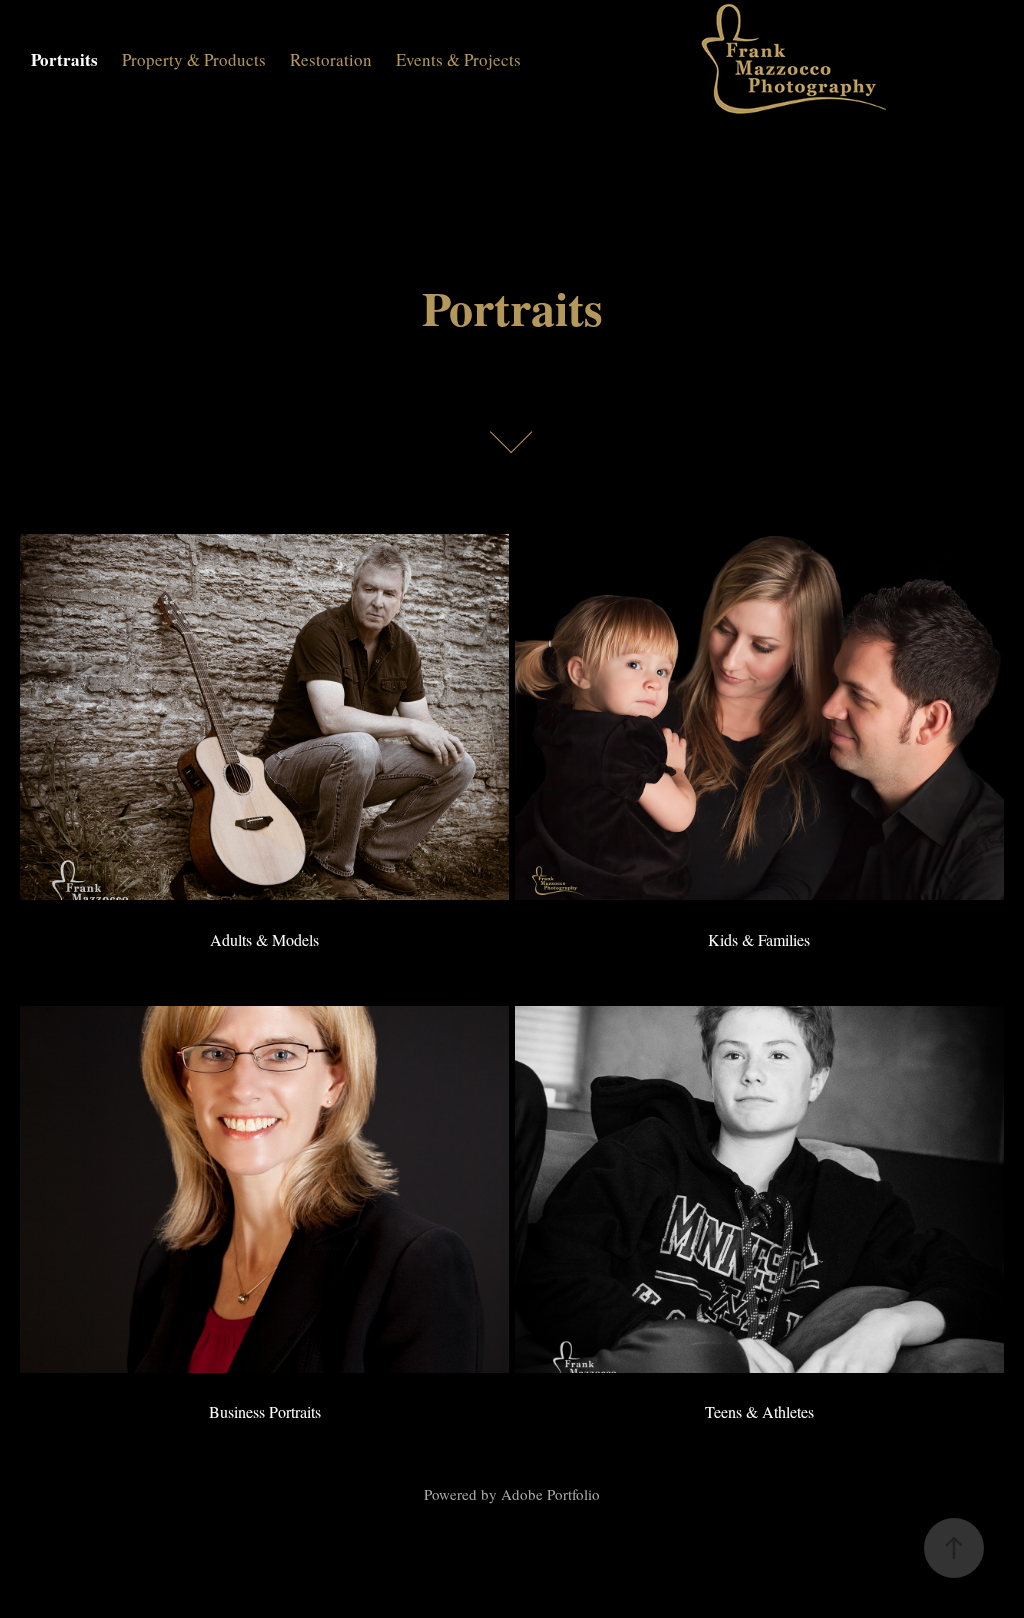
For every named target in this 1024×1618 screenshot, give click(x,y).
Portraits (64, 59)
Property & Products (194, 59)
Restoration (331, 59)
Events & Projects (458, 59)
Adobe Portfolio (550, 1494)
